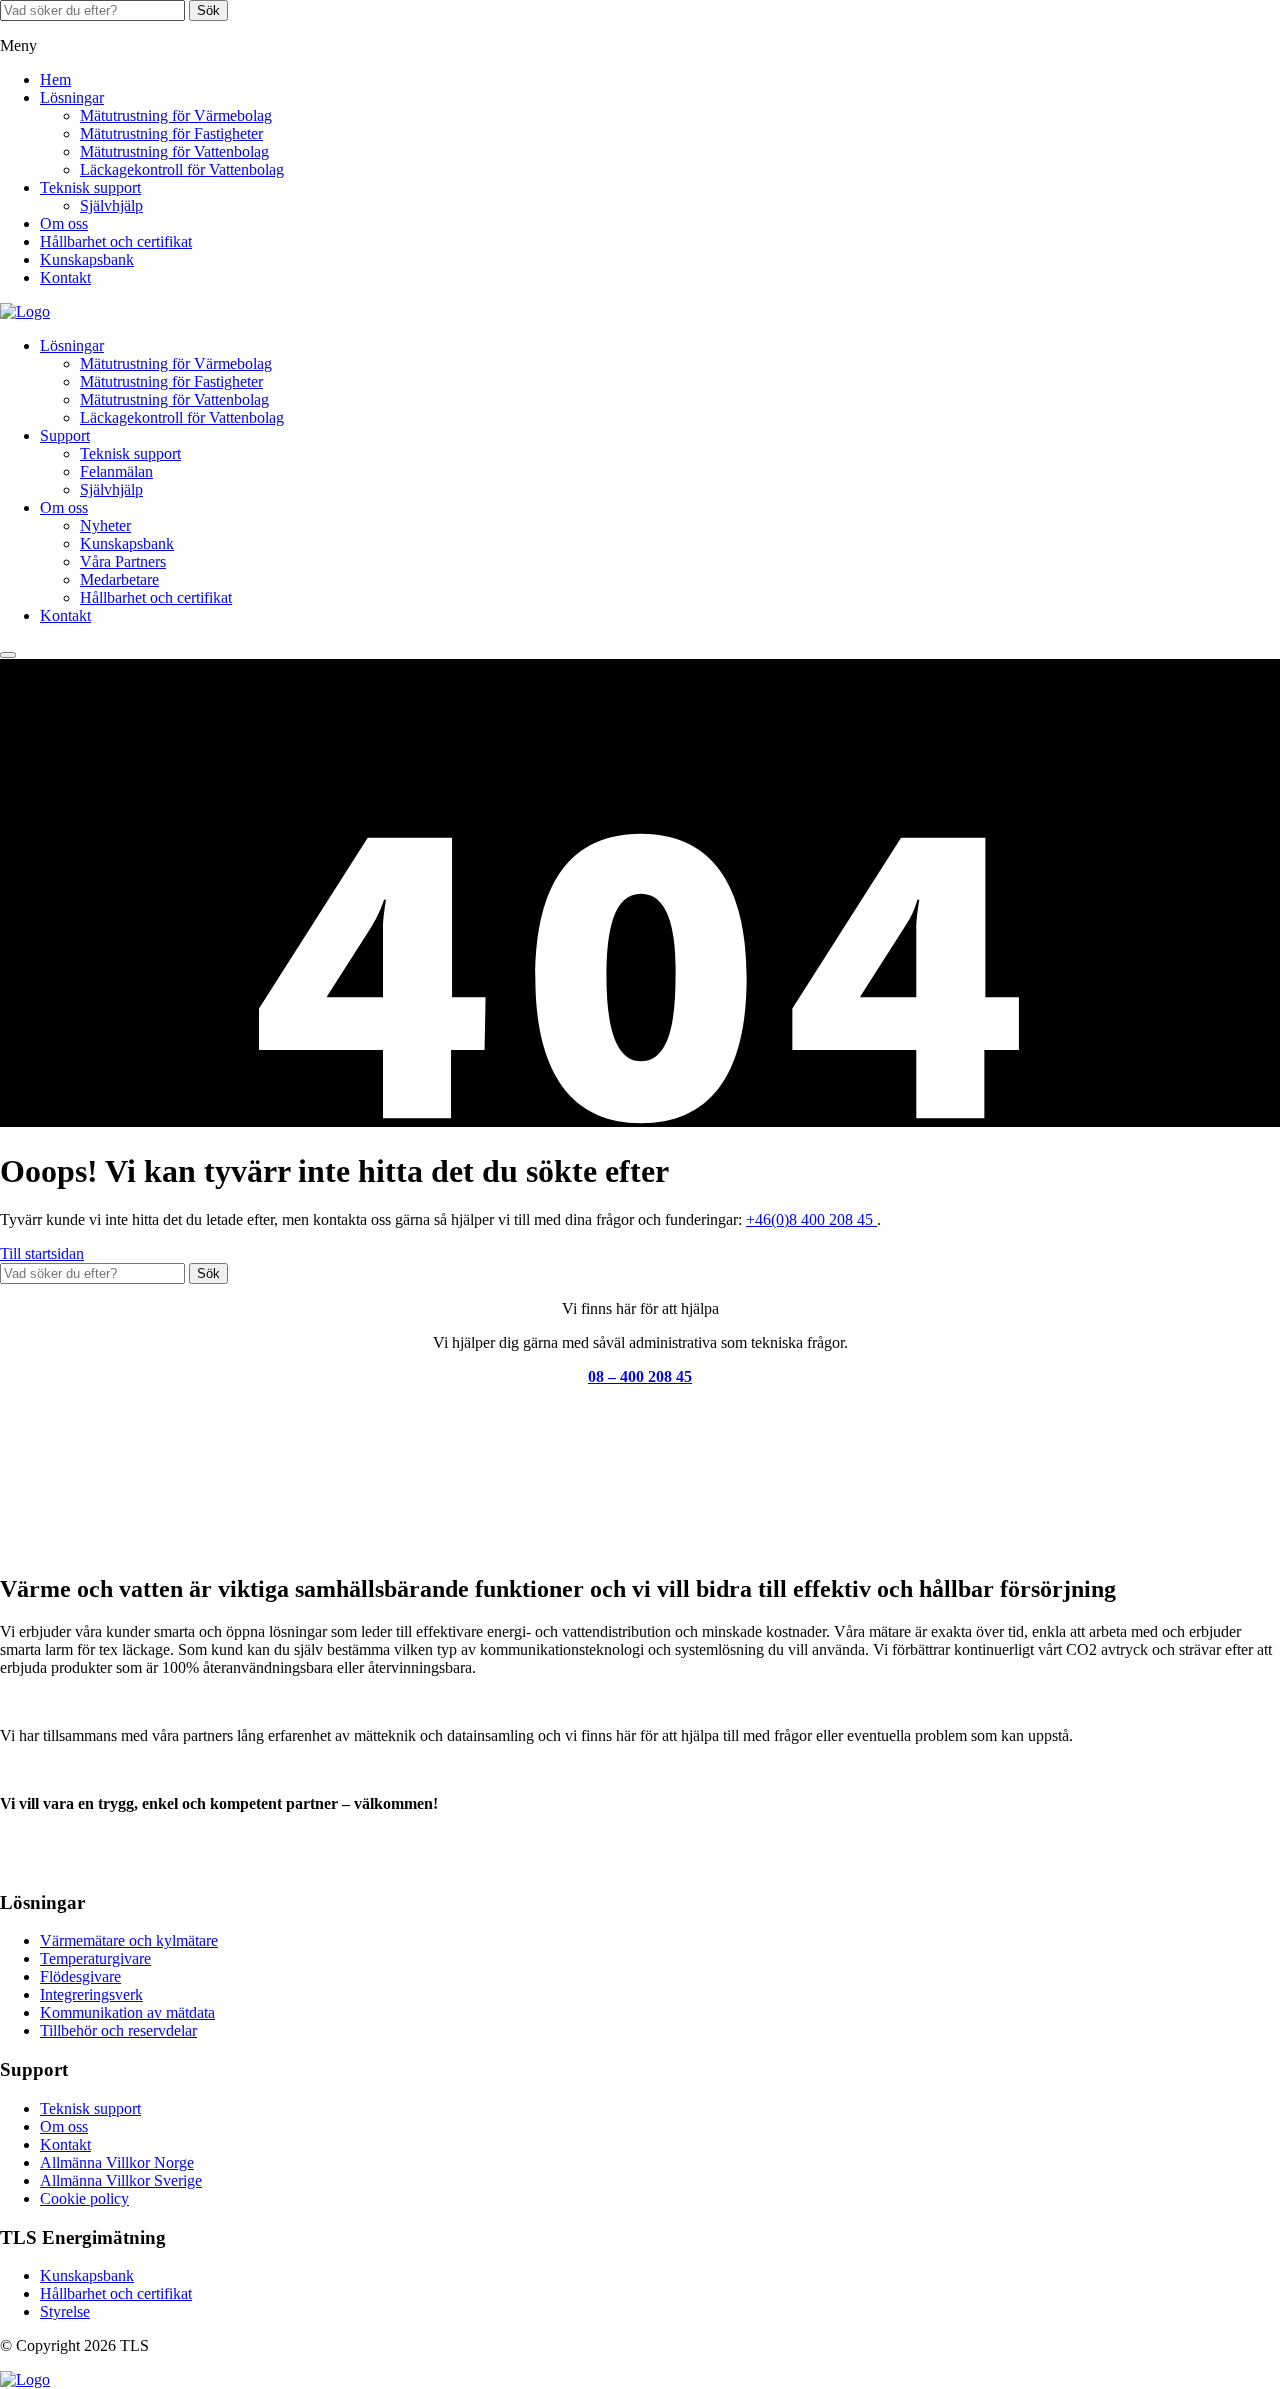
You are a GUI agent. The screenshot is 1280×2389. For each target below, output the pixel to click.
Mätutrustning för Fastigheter (171, 133)
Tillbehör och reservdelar (118, 2030)
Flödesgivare (80, 1976)
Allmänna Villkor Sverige (121, 2180)
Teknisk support (90, 187)
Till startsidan (42, 1253)
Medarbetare (119, 579)
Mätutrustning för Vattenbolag (174, 151)
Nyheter (105, 525)
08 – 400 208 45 (640, 1376)
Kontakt (65, 277)
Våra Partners (123, 561)
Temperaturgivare (95, 1958)
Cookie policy (84, 2198)
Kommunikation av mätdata (127, 2012)
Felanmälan (116, 471)
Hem (55, 79)
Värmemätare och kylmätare (129, 1940)
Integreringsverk (91, 1994)
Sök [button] (208, 10)
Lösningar (72, 97)
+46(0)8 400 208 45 (811, 1219)
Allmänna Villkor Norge (117, 2162)
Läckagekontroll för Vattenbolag (182, 169)
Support (65, 435)
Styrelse (65, 2311)
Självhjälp (111, 205)
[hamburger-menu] (8, 655)
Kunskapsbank (87, 259)
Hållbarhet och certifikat (116, 241)
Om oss (64, 223)
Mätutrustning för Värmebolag (176, 115)
